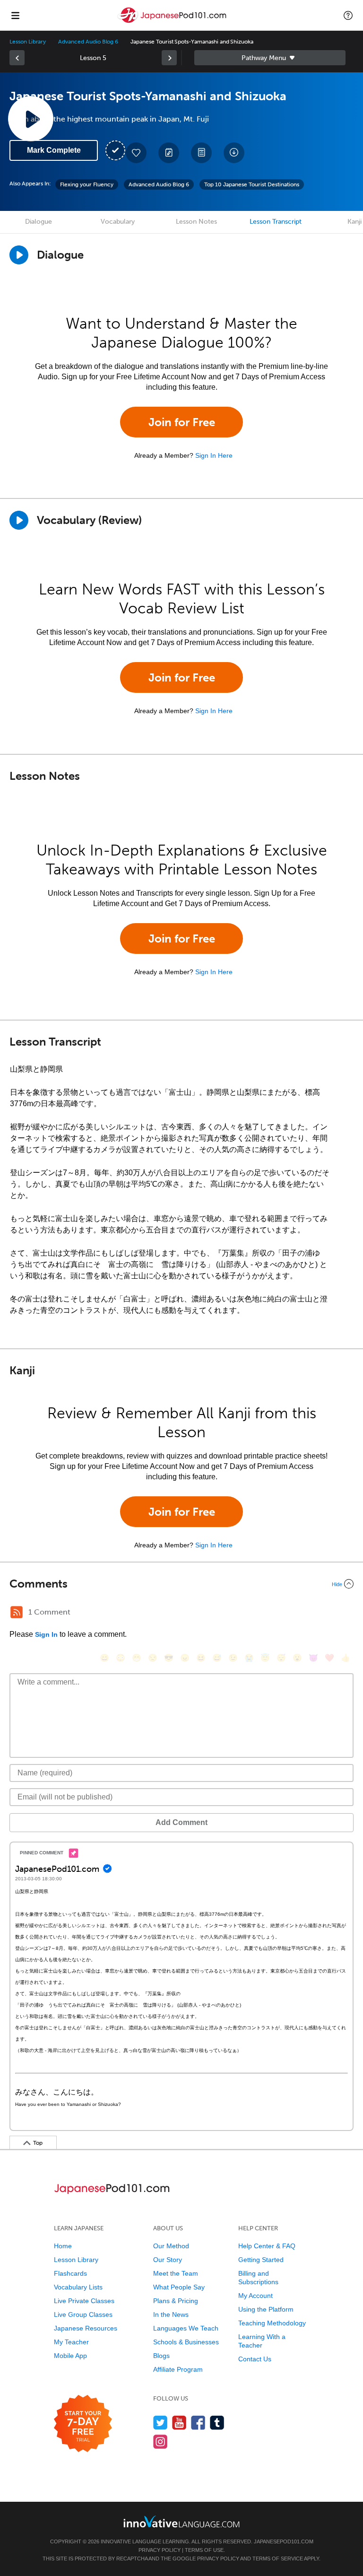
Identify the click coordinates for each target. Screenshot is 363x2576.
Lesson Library (28, 42)
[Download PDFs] (201, 153)
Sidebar (270, 58)
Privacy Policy (160, 2550)
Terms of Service (278, 2559)
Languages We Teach (186, 2328)
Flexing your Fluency (87, 184)
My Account (255, 2296)
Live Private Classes (84, 2301)
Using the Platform (266, 2309)
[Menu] (15, 15)
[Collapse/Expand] (181, 1584)
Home (63, 2246)
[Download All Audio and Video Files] (234, 153)
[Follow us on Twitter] (160, 2423)
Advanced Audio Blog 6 (88, 42)
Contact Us (255, 2359)
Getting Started (261, 2260)
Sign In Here (214, 455)
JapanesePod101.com (284, 2541)
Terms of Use (204, 2550)
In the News (171, 2314)
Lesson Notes (196, 222)
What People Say (179, 2287)
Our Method (171, 2246)
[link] (17, 58)
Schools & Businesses (186, 2342)
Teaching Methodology (272, 2323)
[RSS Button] (17, 1612)
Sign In (46, 1634)
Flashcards (70, 2273)
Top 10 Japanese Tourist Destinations (252, 184)
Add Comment (181, 1822)
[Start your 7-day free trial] (83, 2424)
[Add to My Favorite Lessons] (136, 153)
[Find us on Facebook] (198, 2423)
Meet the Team (176, 2273)
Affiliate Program (178, 2369)
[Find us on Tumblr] (217, 2423)
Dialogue (39, 222)
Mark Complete (54, 150)
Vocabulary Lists (78, 2287)
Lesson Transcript (276, 222)
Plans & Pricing (176, 2301)
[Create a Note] (169, 153)
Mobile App (70, 2356)
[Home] (173, 22)
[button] (348, 15)
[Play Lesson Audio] (31, 119)
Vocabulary (118, 222)
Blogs (161, 2356)
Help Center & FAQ (267, 2246)
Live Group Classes (83, 2314)
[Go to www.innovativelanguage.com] (181, 2521)
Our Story (168, 2260)
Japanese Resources (86, 2328)
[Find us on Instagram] (160, 2441)
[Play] (19, 520)
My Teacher (71, 2342)
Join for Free (182, 422)
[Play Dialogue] (19, 255)
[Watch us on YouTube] (179, 2423)
